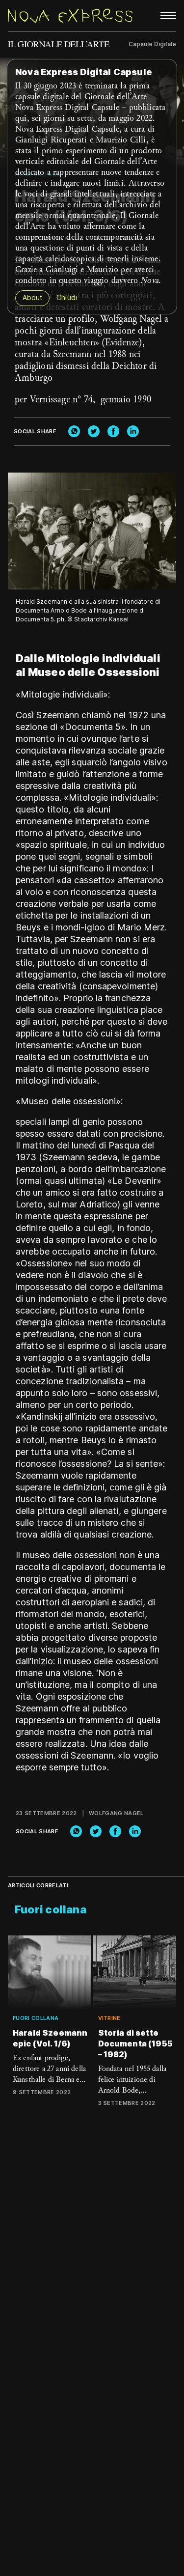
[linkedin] (133, 431)
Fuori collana (36, 2018)
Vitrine (109, 2018)
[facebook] (113, 431)
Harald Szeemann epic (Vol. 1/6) (50, 2038)
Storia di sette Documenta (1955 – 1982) (135, 2044)
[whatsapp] (74, 431)
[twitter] (94, 431)
